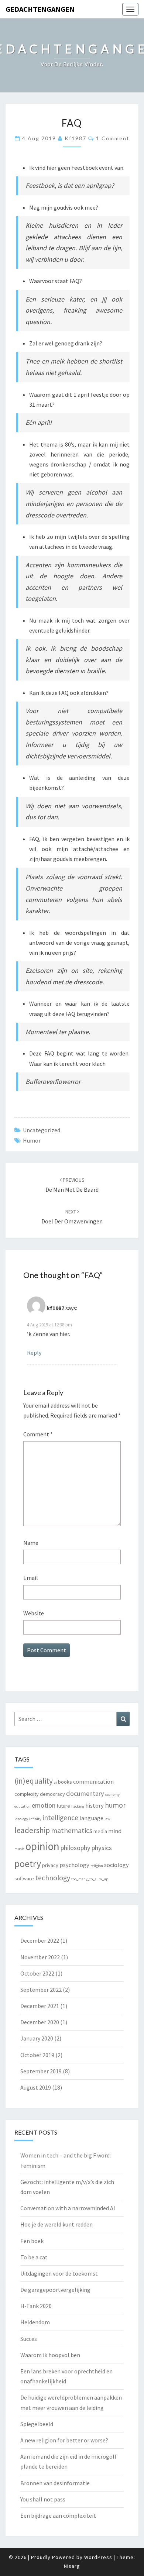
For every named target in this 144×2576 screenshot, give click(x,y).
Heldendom (35, 2322)
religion (97, 1866)
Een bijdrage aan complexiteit (58, 2515)
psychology (74, 1865)
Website (34, 1613)
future (63, 1806)
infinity (35, 1819)
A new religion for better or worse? (64, 2440)
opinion (42, 1846)
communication (93, 1781)
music (19, 1849)
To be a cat (34, 2257)
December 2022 (40, 1940)
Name (31, 1543)
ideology (21, 1819)
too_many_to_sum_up (90, 1879)
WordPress (98, 2557)
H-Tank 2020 (36, 2306)
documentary (85, 1793)
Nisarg (72, 2566)
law (107, 1819)
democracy (52, 1794)
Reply (34, 1353)
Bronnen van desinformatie (55, 2483)
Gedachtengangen (40, 9)
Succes (29, 2339)
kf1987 (76, 138)
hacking (78, 1806)
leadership (32, 1830)
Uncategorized (42, 1130)
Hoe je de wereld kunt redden (56, 2224)
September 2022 (41, 1990)
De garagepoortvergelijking (55, 2290)
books (65, 1782)
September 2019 (41, 2071)
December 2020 (40, 2022)
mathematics (72, 1831)
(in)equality (34, 1781)
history (95, 1805)
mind (115, 1831)
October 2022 (37, 1973)
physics (102, 1848)
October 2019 (37, 2055)
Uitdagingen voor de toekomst (59, 2273)
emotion (44, 1805)
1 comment (113, 138)
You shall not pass (43, 2499)
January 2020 (37, 2038)
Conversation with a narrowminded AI (68, 2208)
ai (55, 1782)
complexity (27, 1794)
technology (53, 1878)
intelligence (60, 1818)
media (100, 1831)
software (24, 1878)
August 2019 (36, 2087)
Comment (38, 1434)
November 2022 (40, 1957)
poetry (28, 1864)
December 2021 (40, 2006)
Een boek (32, 2241)
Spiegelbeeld (37, 2424)
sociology (116, 1865)
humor (32, 1140)
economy (112, 1795)
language (91, 1818)
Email (31, 1578)
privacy (50, 1865)
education (23, 1806)
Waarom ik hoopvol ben (50, 2355)
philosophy (76, 1848)
